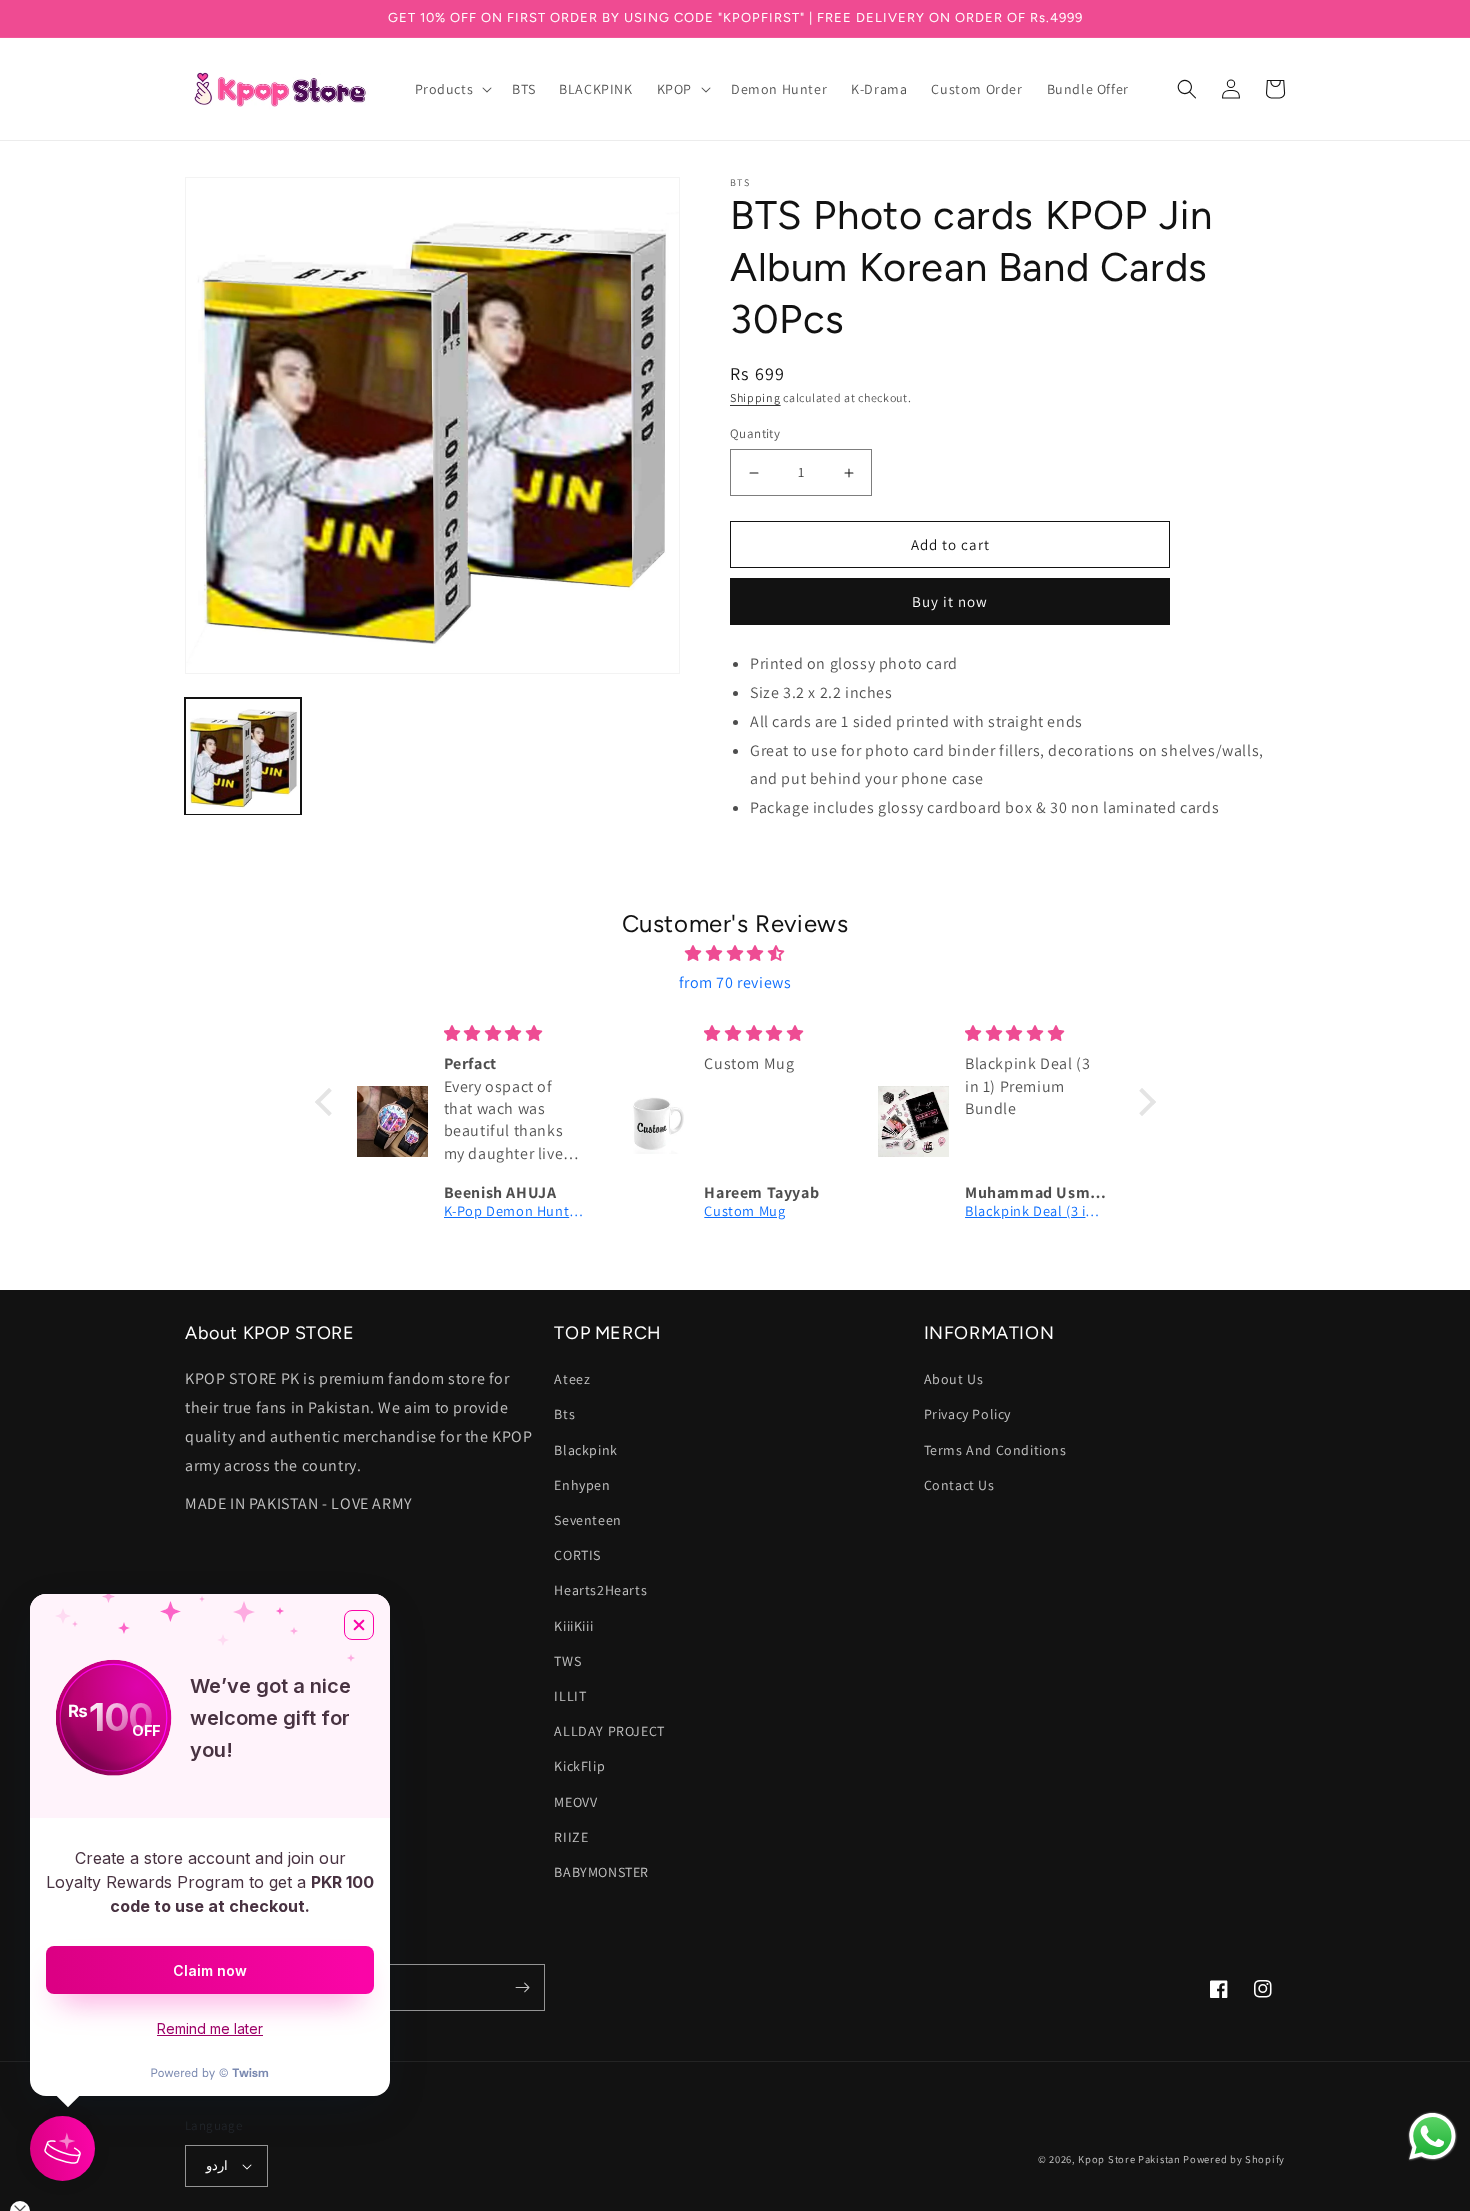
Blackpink (585, 1450)
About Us (954, 1379)
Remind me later (210, 2028)
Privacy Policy (967, 1414)
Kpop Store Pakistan (1129, 2159)
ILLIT (570, 1696)
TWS (567, 1661)
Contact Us (959, 1485)
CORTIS (577, 1555)
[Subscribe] (522, 1987)
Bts (564, 1414)
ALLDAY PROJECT (609, 1731)
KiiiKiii (573, 1626)
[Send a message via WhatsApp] (1432, 2136)
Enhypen (582, 1485)
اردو (217, 2165)
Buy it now (950, 601)
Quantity (755, 433)
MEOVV (575, 1802)
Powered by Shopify (1234, 2159)
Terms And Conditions (995, 1450)
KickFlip (579, 1766)
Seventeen (587, 1520)
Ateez (572, 1379)
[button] (452, 89)
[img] (735, 954)
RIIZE (571, 1837)
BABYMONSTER (601, 1872)
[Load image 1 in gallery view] (243, 756)
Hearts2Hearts (600, 1590)
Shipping (755, 397)
